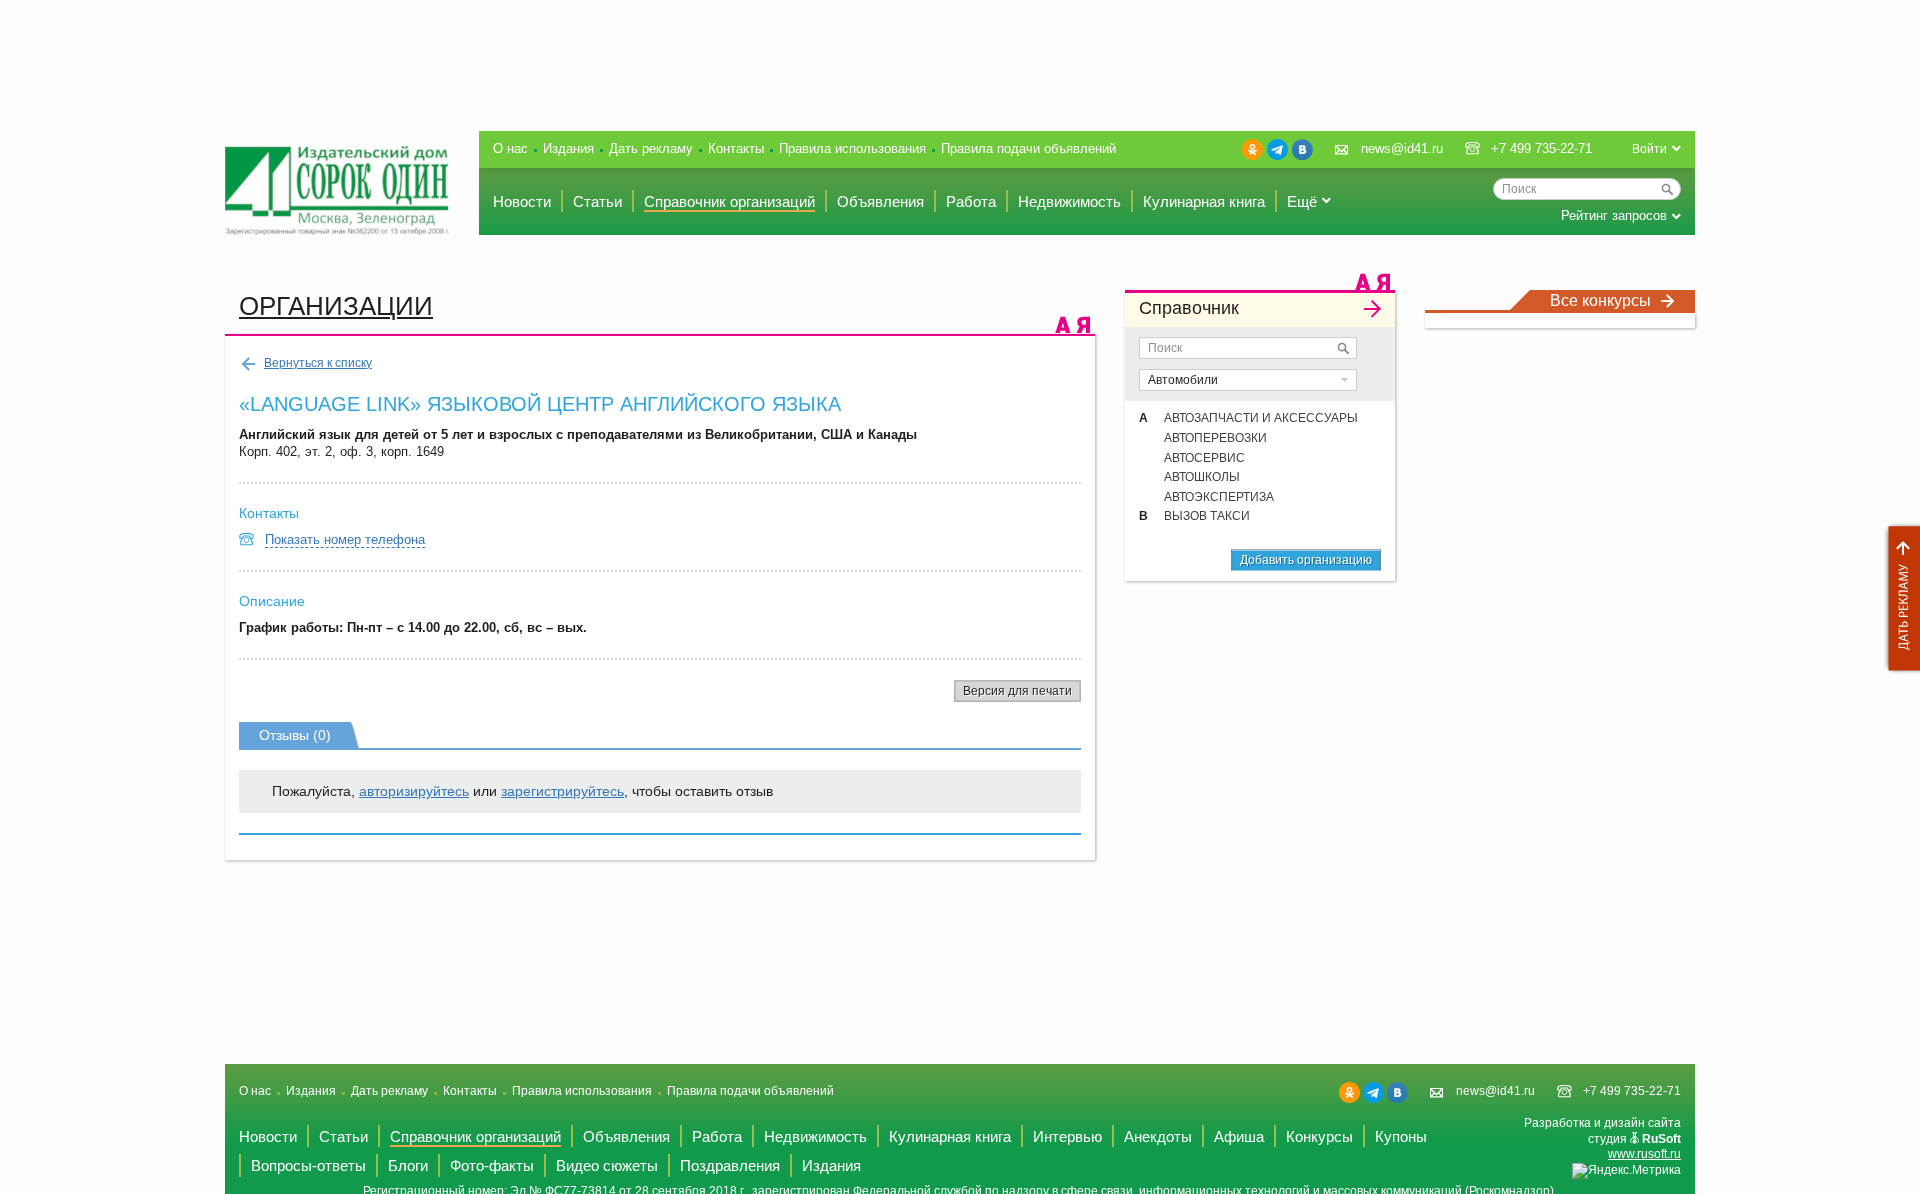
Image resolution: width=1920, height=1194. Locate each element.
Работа (971, 201)
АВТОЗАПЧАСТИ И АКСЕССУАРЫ (1261, 418)
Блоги (408, 1165)
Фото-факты (492, 1165)
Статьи (597, 201)
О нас (510, 148)
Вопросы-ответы (308, 1165)
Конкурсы (1319, 1136)
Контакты (736, 148)
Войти (1649, 149)
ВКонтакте (1302, 149)
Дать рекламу (1899, 598)
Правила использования (852, 148)
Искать (1343, 348)
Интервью (1067, 1136)
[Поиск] (1667, 189)
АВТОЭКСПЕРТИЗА (1219, 497)
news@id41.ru (1402, 148)
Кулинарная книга (1204, 201)
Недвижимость (1069, 201)
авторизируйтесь (414, 791)
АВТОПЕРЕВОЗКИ (1215, 438)
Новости (522, 201)
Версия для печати (1017, 691)
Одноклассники (1252, 149)
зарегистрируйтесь (562, 791)
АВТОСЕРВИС (1204, 458)
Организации (336, 306)
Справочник (1189, 308)
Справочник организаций (729, 201)
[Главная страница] (337, 190)
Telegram (1277, 149)
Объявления (880, 201)
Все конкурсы (1600, 300)
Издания (568, 148)
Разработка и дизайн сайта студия (1602, 1138)
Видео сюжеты (607, 1165)
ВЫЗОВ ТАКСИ (1207, 516)
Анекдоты (1158, 1136)
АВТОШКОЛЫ (1202, 477)
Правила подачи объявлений (1028, 148)
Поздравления (730, 1165)
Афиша (1239, 1136)
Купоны (1401, 1136)
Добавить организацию (1306, 560)
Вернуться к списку (318, 363)
